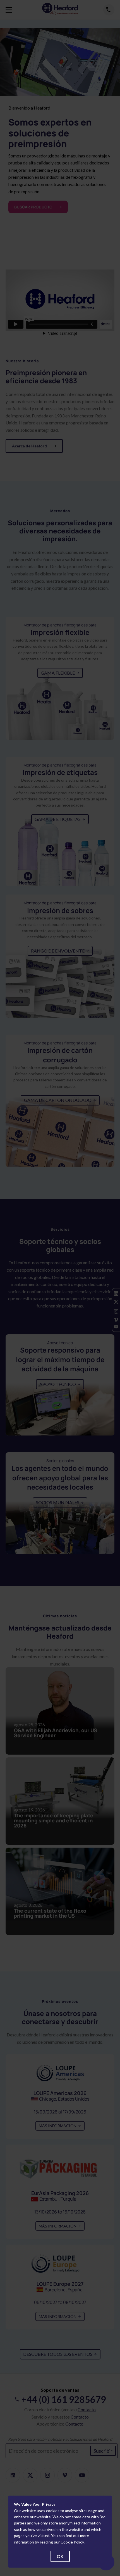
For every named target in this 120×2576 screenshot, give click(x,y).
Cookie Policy (72, 2542)
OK (60, 2556)
